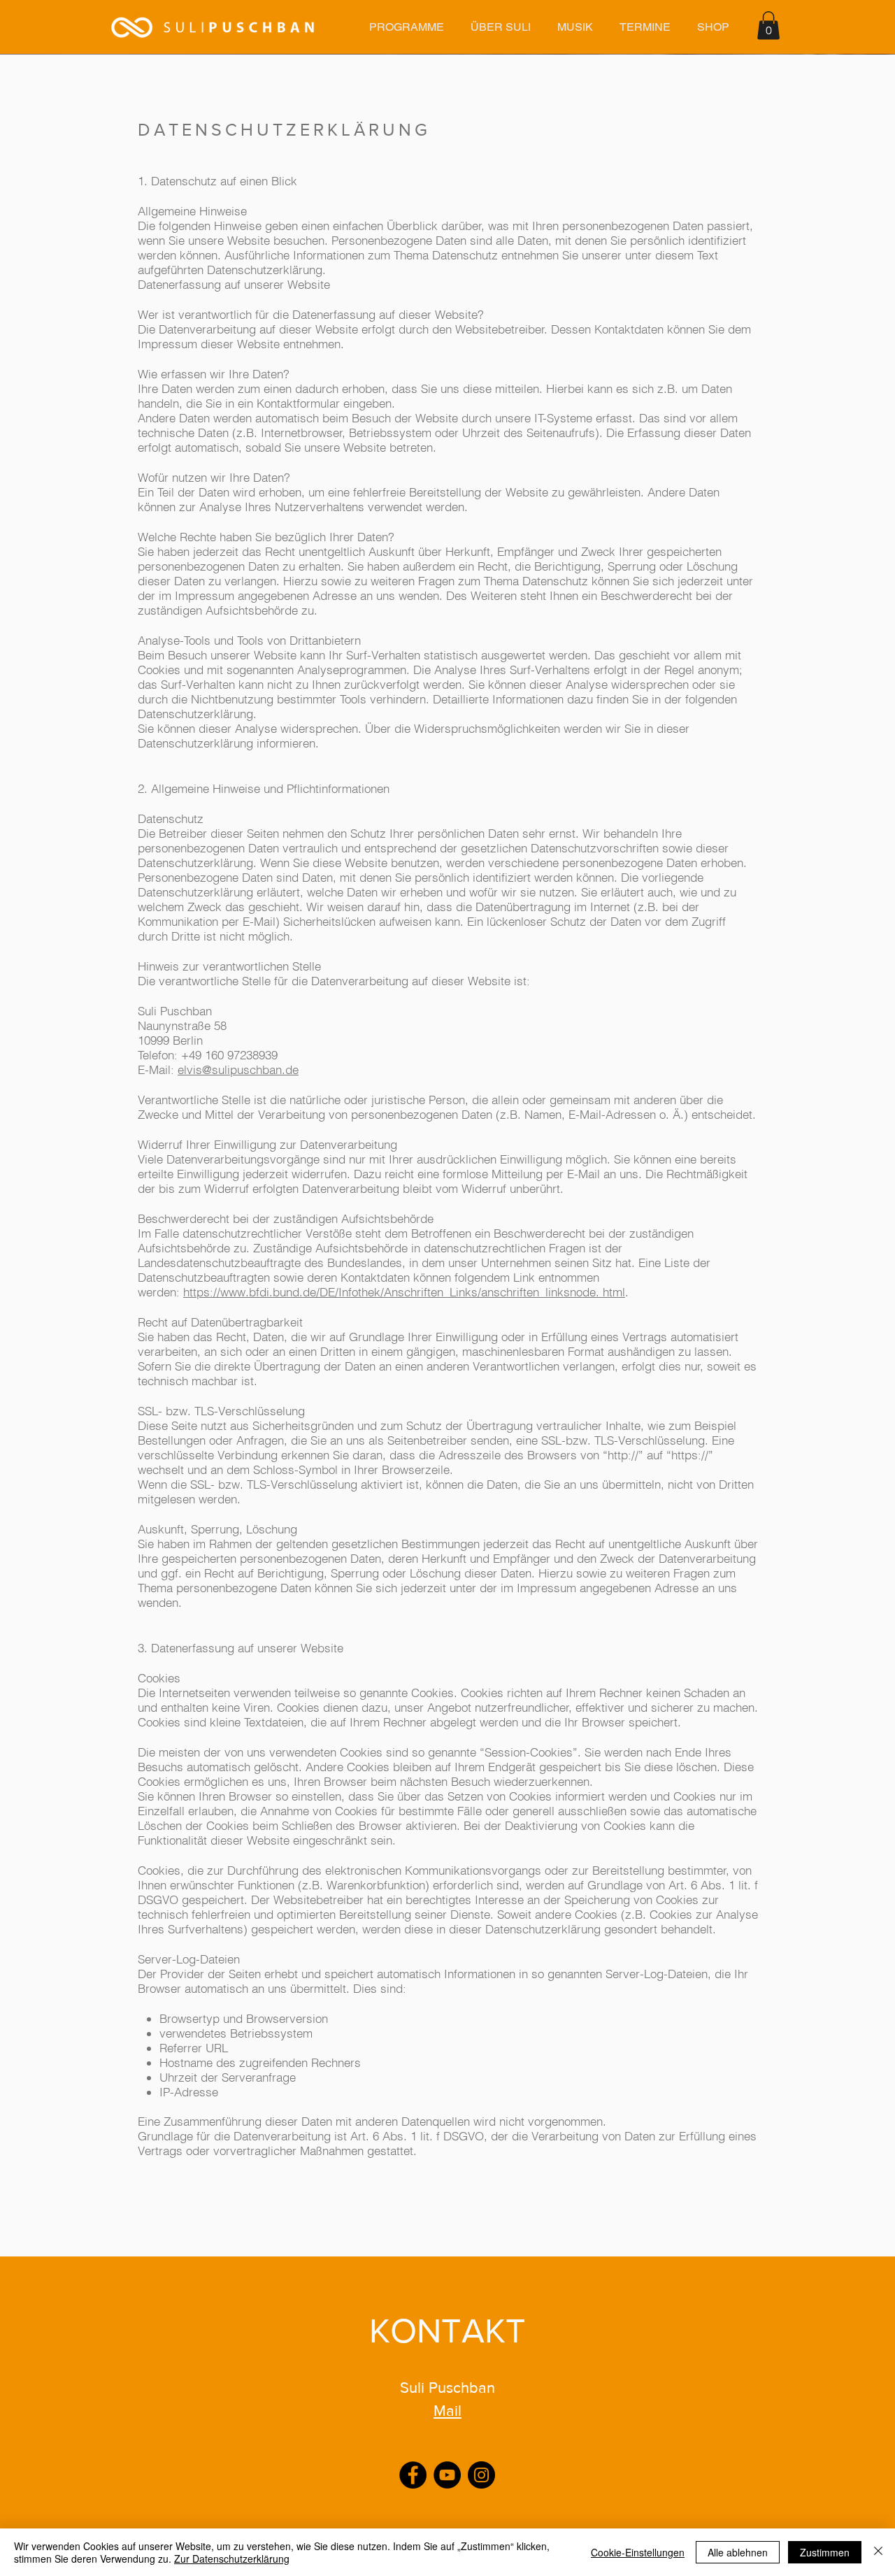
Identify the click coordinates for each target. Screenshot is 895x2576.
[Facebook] (413, 2475)
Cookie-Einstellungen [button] (638, 2552)
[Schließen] (878, 2552)
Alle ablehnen (738, 2552)
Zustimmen (825, 2552)
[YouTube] (447, 2475)
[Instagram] (481, 2475)
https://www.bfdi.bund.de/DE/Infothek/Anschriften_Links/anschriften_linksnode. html (404, 1292)
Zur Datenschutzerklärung (232, 2559)
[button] (406, 27)
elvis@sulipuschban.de (238, 1069)
